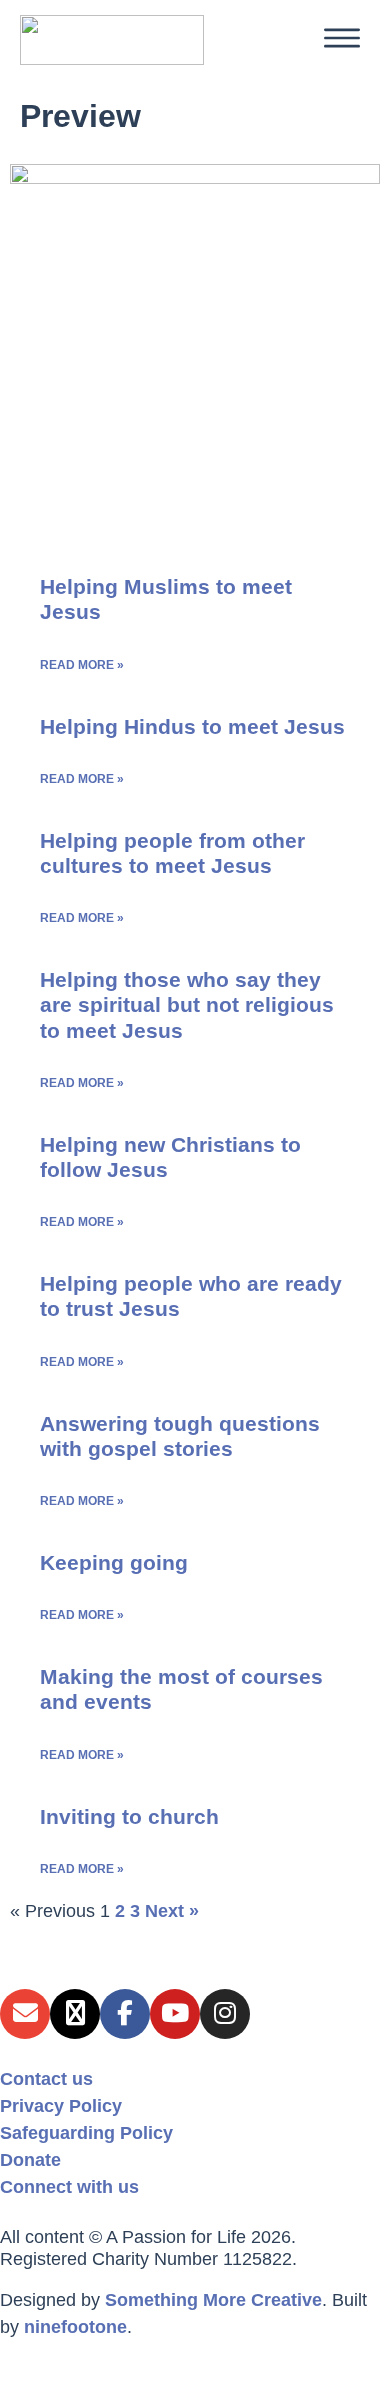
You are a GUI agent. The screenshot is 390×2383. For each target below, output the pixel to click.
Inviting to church (129, 1816)
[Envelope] (25, 2014)
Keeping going (114, 1562)
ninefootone (75, 2327)
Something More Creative (213, 2300)
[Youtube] (175, 2014)
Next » (172, 1911)
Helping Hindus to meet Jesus (192, 726)
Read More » (82, 665)
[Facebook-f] (125, 2014)
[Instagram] (225, 2014)
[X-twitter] (75, 2014)
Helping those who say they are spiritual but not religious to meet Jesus (187, 1004)
